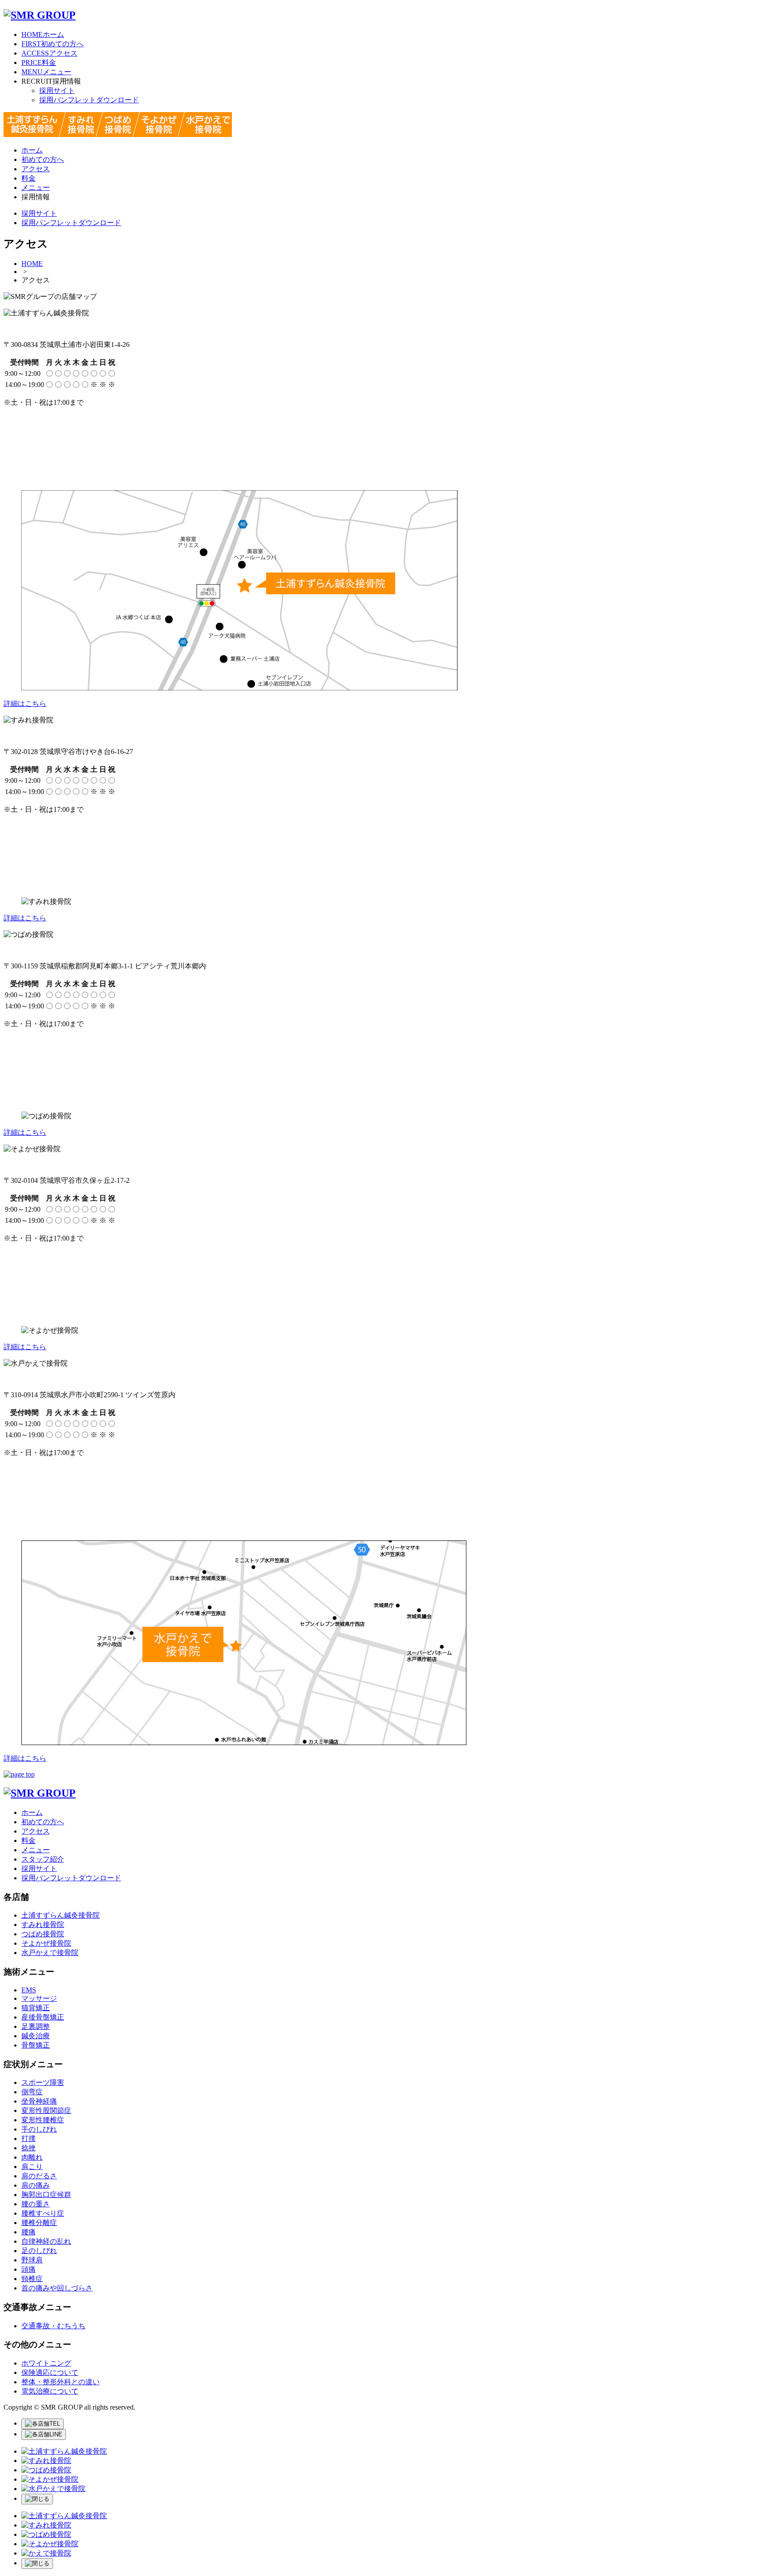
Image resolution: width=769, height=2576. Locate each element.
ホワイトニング (46, 2363)
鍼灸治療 (36, 2036)
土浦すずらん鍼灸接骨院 (61, 1915)
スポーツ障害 (43, 2082)
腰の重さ (36, 2204)
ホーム (43, 34)
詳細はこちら (25, 703)
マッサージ (39, 1998)
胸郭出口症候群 (46, 2195)
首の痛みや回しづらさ (57, 2288)
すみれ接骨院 (43, 1925)
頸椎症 (32, 2279)
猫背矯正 (36, 2008)
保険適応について (50, 2372)
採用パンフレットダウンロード (89, 100)
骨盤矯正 (36, 2045)
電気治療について (50, 2391)
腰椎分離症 (39, 2223)
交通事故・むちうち (53, 2326)
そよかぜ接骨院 (46, 1943)
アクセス (49, 53)
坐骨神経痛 (39, 2101)
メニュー (46, 72)
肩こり (32, 2167)
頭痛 (28, 2269)
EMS (29, 1990)
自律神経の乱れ (46, 2241)
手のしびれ (39, 2129)
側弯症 (32, 2092)
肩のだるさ (39, 2176)
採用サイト (57, 91)
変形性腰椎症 (43, 2120)
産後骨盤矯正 (43, 2017)
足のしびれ (39, 2251)
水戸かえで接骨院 (50, 1953)
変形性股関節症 (46, 2110)
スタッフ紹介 (43, 1859)
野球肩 (32, 2260)
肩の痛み (36, 2185)
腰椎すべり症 (43, 2213)
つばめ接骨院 (43, 1934)
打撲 (28, 2139)
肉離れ (32, 2157)
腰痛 (28, 2232)
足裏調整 (36, 2026)
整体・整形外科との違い (61, 2382)
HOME (32, 264)
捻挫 (28, 2148)
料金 (39, 62)
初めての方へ (53, 44)
